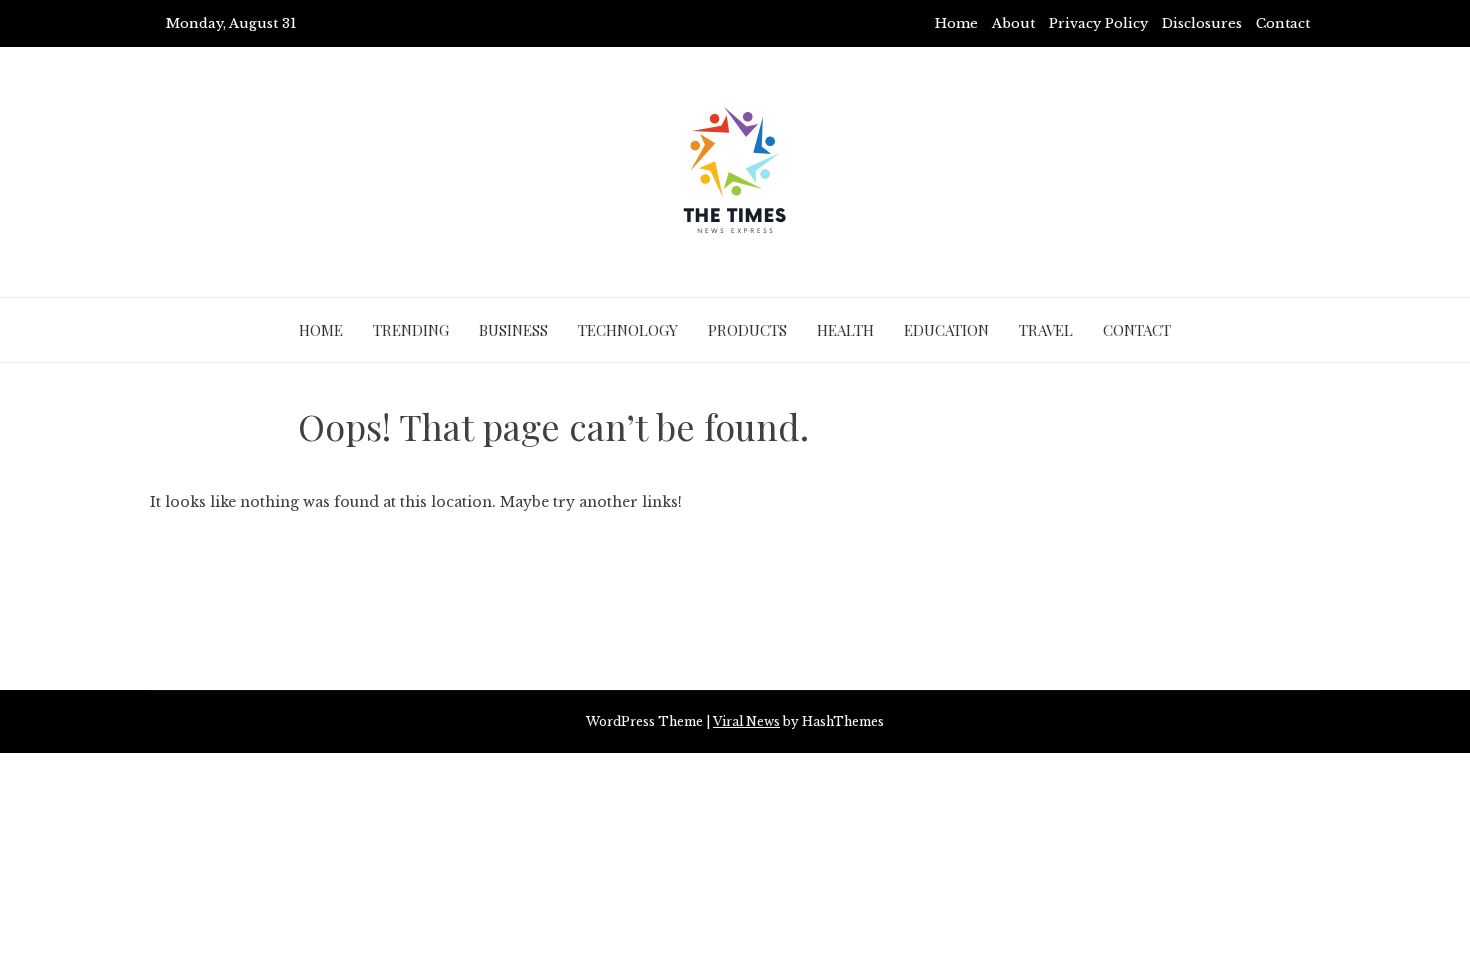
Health (845, 330)
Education (946, 330)
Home (956, 23)
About (1013, 23)
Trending (411, 330)
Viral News (746, 721)
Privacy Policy (1098, 23)
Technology (628, 330)
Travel (1046, 330)
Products (747, 330)
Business (513, 330)
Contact (1283, 23)
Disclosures (1202, 23)
